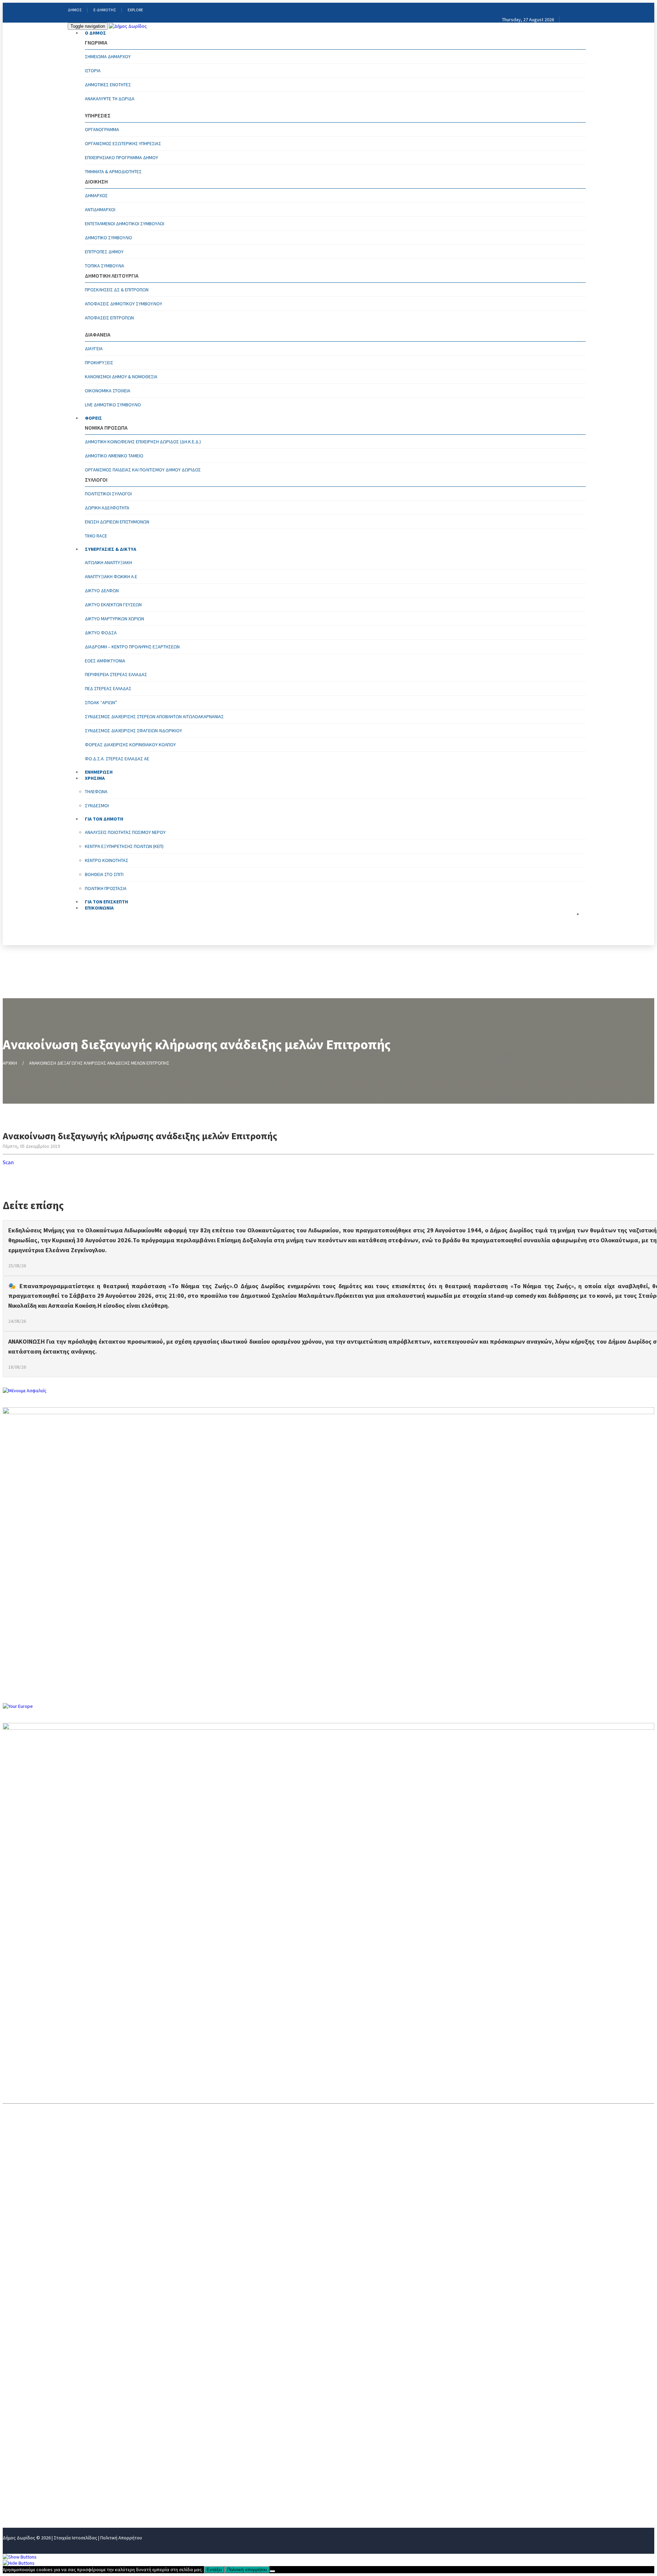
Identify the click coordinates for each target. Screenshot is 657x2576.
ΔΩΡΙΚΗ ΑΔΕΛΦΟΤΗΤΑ (107, 508)
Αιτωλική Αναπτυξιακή (108, 562)
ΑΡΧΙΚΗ (10, 1063)
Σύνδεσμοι (97, 805)
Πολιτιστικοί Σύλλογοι (108, 494)
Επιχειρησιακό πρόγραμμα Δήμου (121, 157)
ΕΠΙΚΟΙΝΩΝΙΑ (99, 908)
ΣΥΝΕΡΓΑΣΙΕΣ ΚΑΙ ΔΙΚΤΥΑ (33, 2445)
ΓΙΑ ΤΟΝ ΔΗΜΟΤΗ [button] (104, 819)
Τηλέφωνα (96, 791)
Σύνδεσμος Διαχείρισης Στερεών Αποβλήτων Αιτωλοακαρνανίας (154, 716)
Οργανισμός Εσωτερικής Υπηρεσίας (123, 143)
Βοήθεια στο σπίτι (104, 874)
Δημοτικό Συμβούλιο (108, 238)
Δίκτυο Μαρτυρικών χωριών (114, 619)
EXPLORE (135, 10)
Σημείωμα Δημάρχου (108, 56)
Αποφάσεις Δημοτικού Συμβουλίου (124, 304)
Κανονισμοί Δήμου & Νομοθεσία (121, 377)
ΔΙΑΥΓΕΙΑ (94, 348)
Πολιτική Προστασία (106, 888)
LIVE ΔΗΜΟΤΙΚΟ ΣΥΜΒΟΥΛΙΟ (113, 405)
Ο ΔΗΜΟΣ (95, 33)
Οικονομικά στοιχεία (108, 391)
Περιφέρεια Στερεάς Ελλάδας (116, 674)
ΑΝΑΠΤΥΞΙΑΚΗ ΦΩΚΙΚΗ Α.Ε (111, 576)
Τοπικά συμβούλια (105, 266)
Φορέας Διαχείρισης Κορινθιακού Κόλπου (130, 745)
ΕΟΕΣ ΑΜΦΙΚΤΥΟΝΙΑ (105, 661)
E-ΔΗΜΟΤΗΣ (105, 10)
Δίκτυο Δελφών (102, 591)
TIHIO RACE (96, 536)
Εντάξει (214, 2570)
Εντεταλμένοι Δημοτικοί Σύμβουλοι (125, 224)
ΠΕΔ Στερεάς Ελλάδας (108, 688)
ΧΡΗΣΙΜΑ (14, 2467)
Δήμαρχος (96, 195)
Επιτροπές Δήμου (104, 252)
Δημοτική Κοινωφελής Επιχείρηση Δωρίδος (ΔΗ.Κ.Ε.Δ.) (143, 442)
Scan (8, 1162)
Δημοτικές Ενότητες (108, 85)
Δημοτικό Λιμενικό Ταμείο (114, 456)
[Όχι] (272, 2571)
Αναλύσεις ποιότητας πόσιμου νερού (125, 832)
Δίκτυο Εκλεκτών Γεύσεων (113, 605)
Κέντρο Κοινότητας (107, 860)
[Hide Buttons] (19, 2563)
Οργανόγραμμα (102, 129)
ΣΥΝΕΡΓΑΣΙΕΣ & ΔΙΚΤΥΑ (111, 549)
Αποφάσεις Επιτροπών (109, 318)
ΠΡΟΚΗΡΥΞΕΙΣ (99, 363)
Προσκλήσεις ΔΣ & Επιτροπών (117, 290)
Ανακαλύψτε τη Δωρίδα (110, 99)
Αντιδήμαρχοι (100, 210)
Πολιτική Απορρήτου (121, 2538)
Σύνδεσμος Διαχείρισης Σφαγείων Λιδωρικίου (133, 731)
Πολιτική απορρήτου (247, 2570)
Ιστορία (93, 71)
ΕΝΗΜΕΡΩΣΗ (19, 2456)
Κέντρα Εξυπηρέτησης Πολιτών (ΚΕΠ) (124, 846)
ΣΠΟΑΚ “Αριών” (101, 702)
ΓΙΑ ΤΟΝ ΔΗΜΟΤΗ (24, 2479)
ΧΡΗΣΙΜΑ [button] (95, 778)
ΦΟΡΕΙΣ (93, 418)
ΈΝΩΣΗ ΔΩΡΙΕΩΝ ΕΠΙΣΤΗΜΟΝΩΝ (117, 522)
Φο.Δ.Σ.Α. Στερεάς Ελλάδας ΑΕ (117, 759)
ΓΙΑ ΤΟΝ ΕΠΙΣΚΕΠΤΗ (28, 2490)
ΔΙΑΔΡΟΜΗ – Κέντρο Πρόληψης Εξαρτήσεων (132, 647)
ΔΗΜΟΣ (75, 10)
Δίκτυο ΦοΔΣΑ (101, 633)
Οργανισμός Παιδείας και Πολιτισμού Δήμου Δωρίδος (143, 470)
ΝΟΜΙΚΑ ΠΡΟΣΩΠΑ (25, 2434)
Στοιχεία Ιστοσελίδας (75, 2538)
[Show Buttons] (20, 2557)
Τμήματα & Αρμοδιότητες (113, 172)
